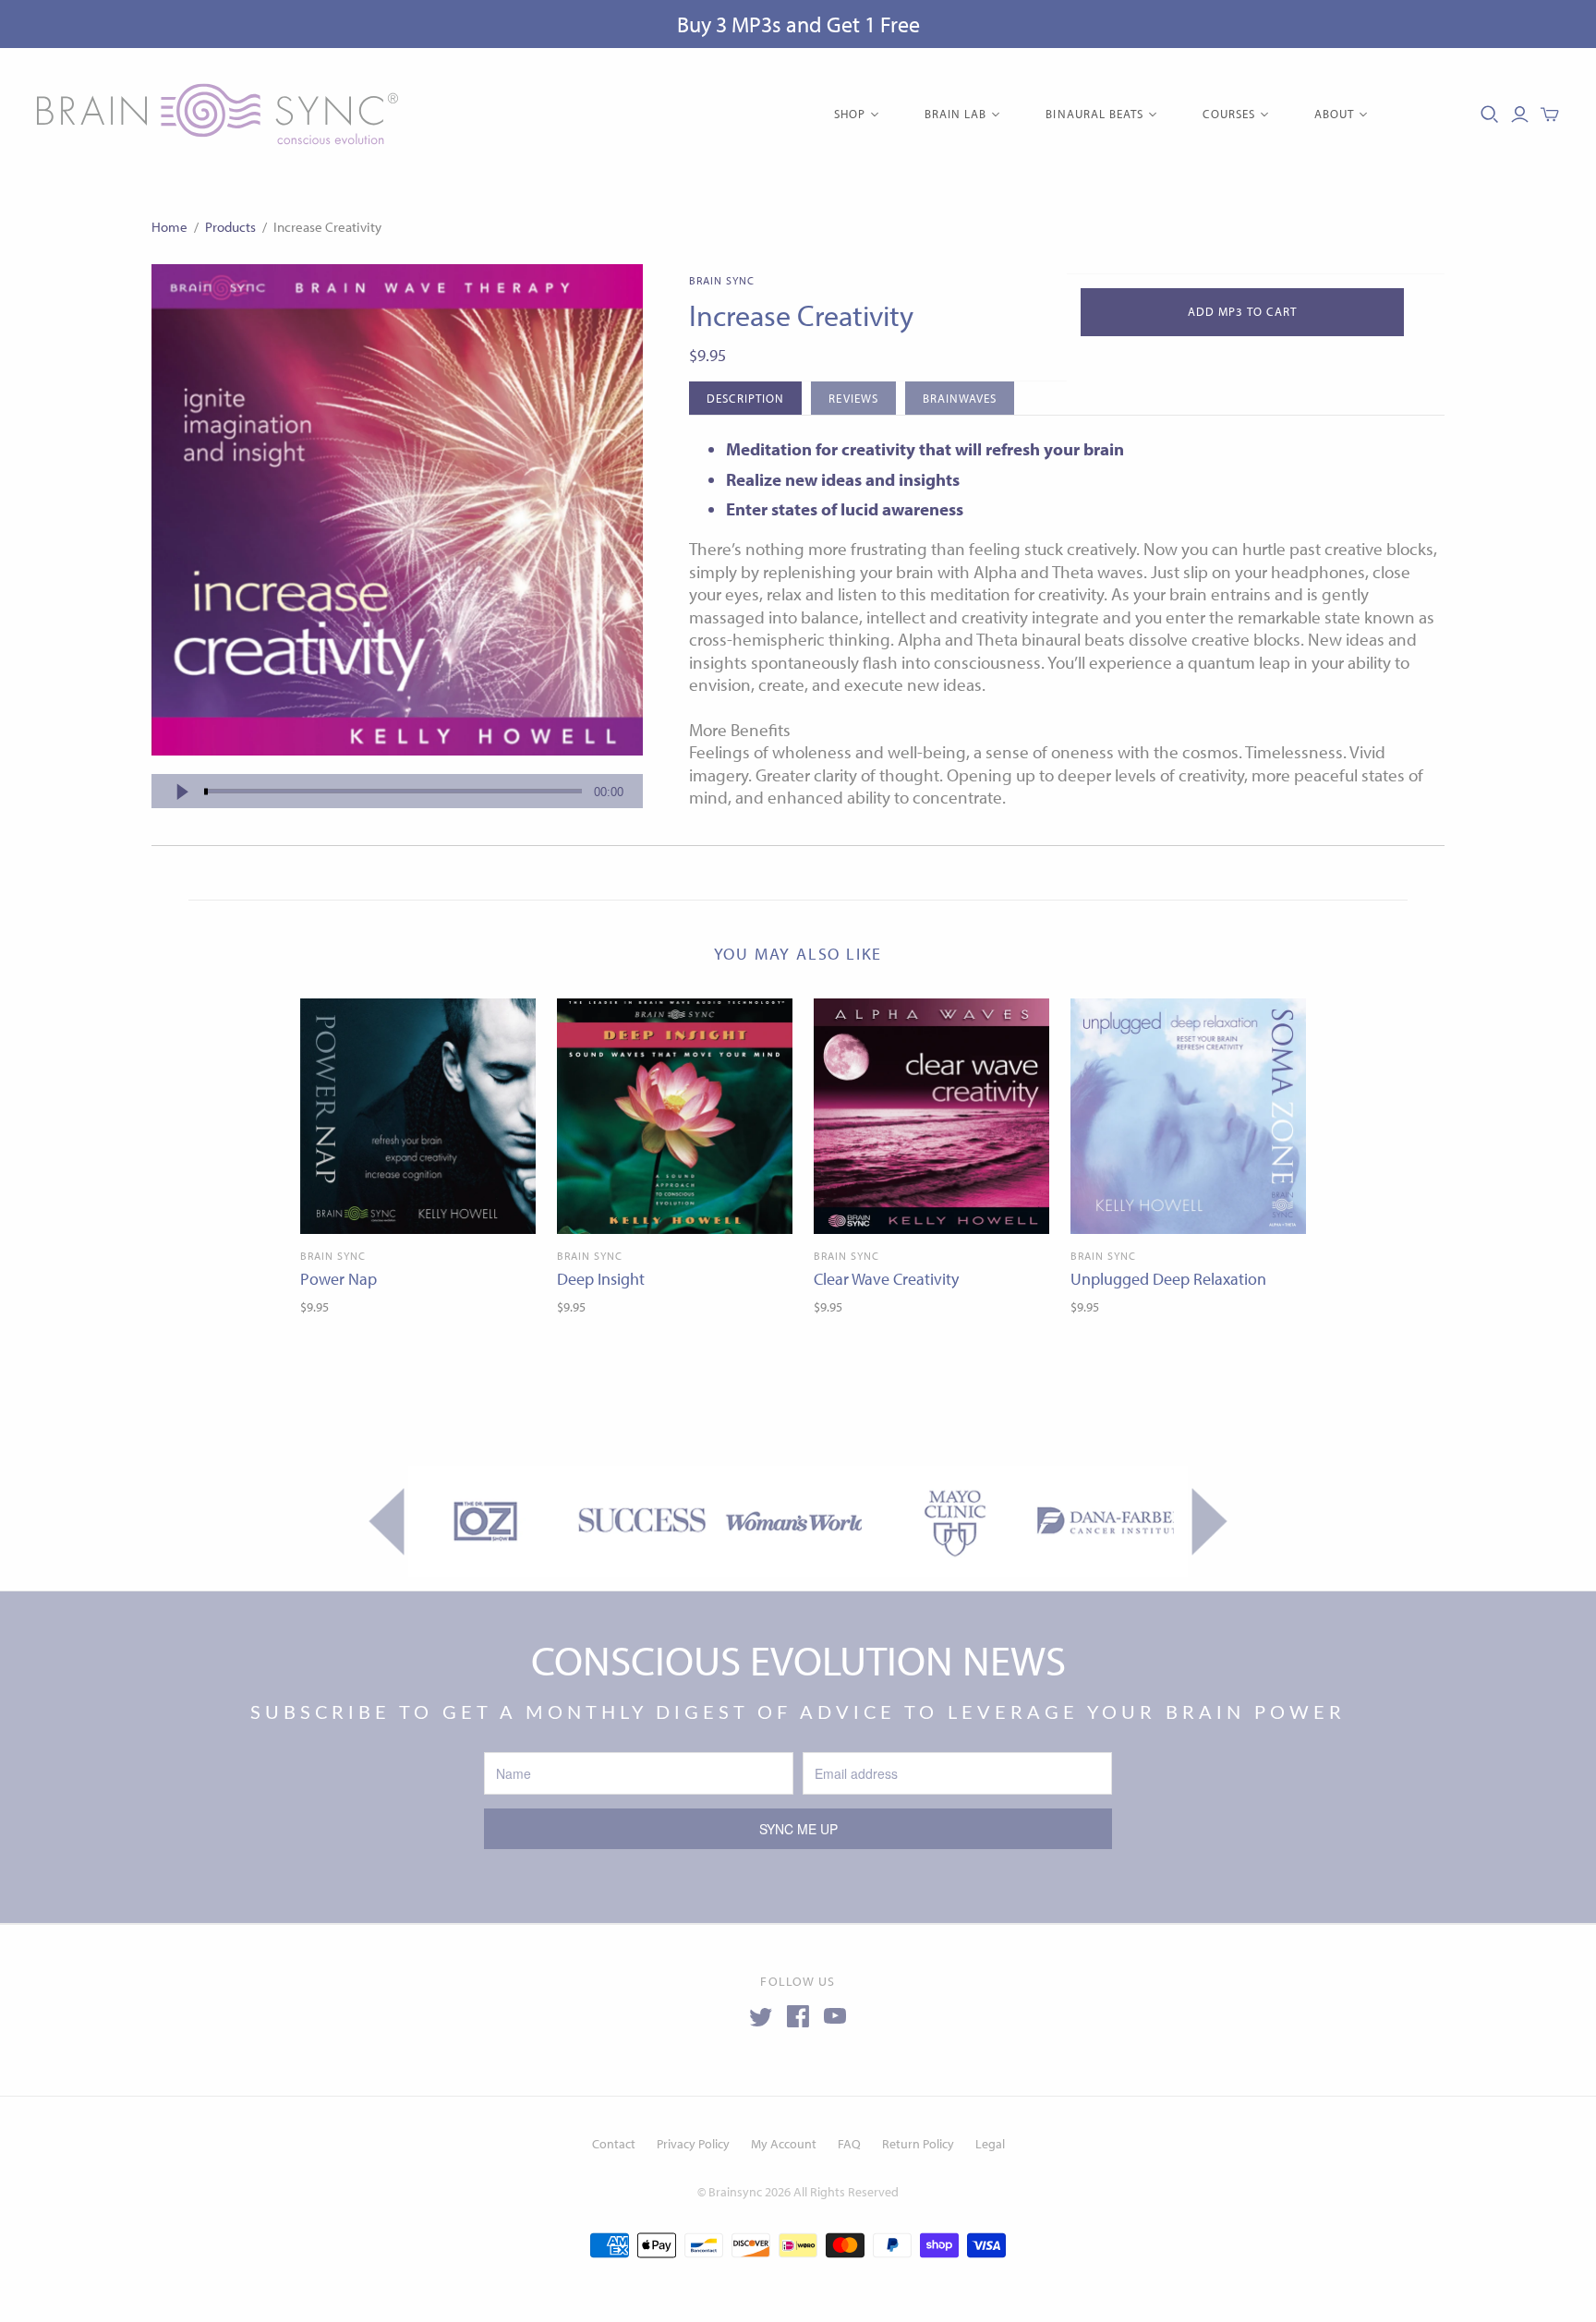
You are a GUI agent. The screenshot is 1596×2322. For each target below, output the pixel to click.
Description (745, 398)
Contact (614, 2144)
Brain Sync (333, 1256)
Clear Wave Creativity (886, 1279)
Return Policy (918, 2144)
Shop (850, 114)
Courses (1229, 114)
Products (230, 227)
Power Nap (339, 1279)
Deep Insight (601, 1279)
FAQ (849, 2144)
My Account (784, 2144)
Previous (386, 1521)
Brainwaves (960, 398)
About (1334, 114)
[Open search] (1490, 115)
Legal (990, 2144)
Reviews (853, 398)
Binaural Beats (1094, 114)
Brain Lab (955, 114)
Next (1210, 1521)
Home (169, 227)
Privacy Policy (693, 2144)
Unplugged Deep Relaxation (1168, 1279)
